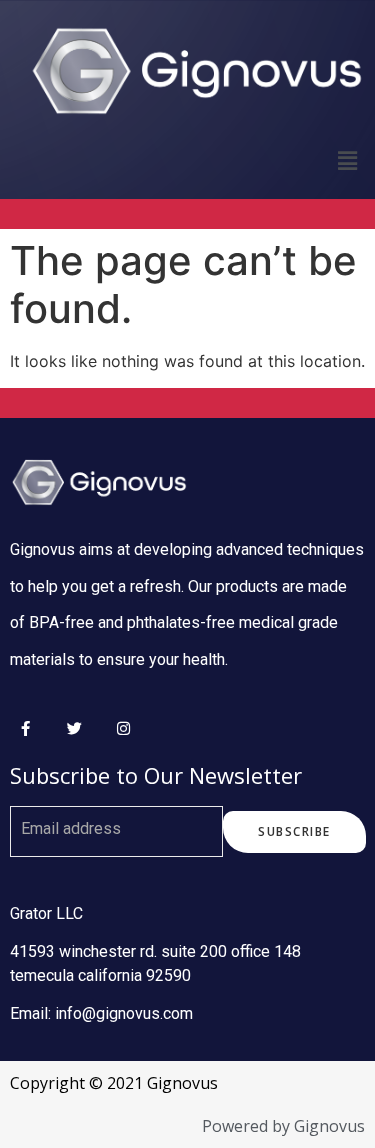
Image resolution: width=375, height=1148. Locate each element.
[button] (294, 832)
